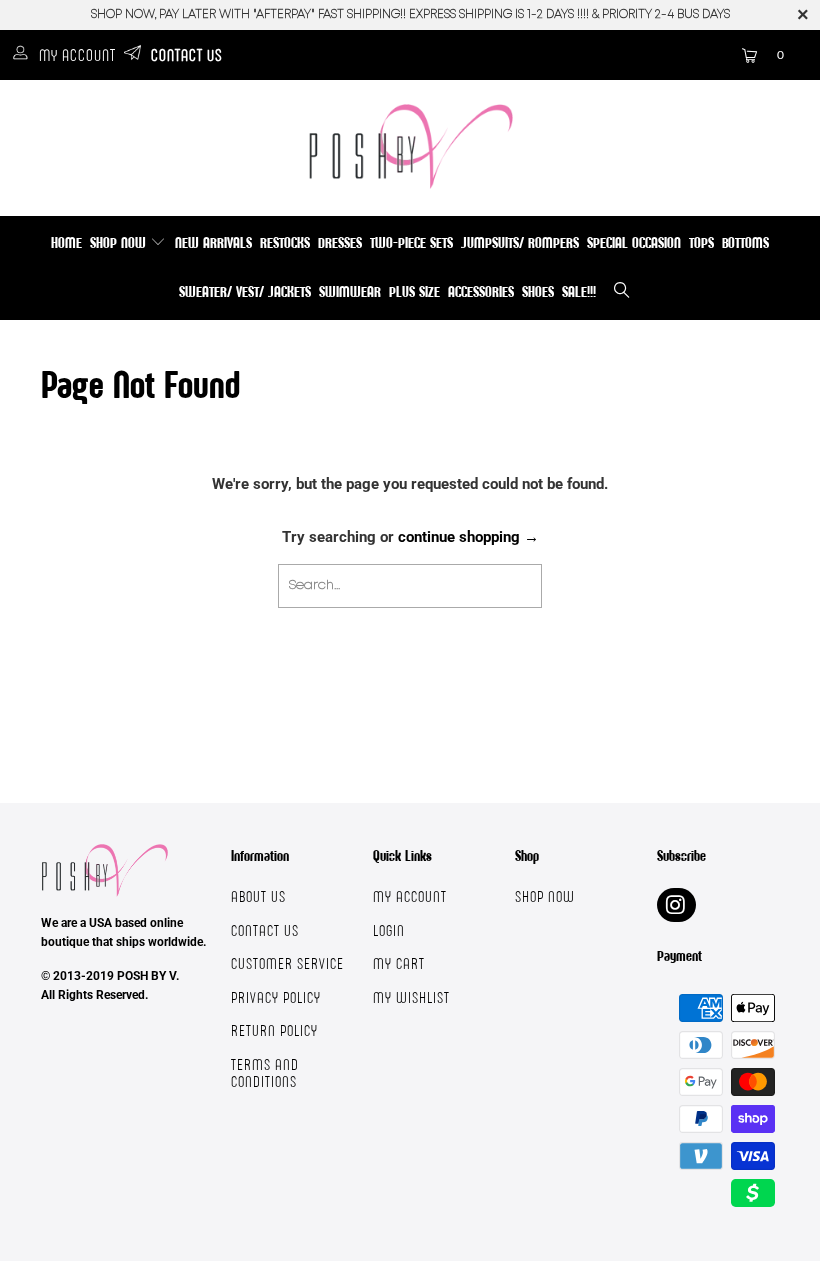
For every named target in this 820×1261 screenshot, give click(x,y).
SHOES (538, 291)
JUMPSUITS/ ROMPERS (520, 242)
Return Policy (274, 1030)
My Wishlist (411, 997)
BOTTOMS (745, 242)
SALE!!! (579, 291)
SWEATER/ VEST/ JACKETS (245, 291)
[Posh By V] (410, 146)
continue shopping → (468, 537)
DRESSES (340, 242)
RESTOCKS (285, 242)
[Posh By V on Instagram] (676, 905)
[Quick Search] (623, 292)
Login (389, 930)
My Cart (399, 963)
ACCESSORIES (481, 291)
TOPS (701, 242)
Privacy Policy (276, 997)
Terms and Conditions (265, 1073)
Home (66, 242)
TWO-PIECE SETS (411, 242)
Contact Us (186, 55)
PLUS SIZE (414, 291)
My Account (77, 55)
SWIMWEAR (350, 291)
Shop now (545, 896)
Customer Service (287, 963)
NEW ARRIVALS (213, 242)
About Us (258, 896)
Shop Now (120, 242)
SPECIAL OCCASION (634, 242)
